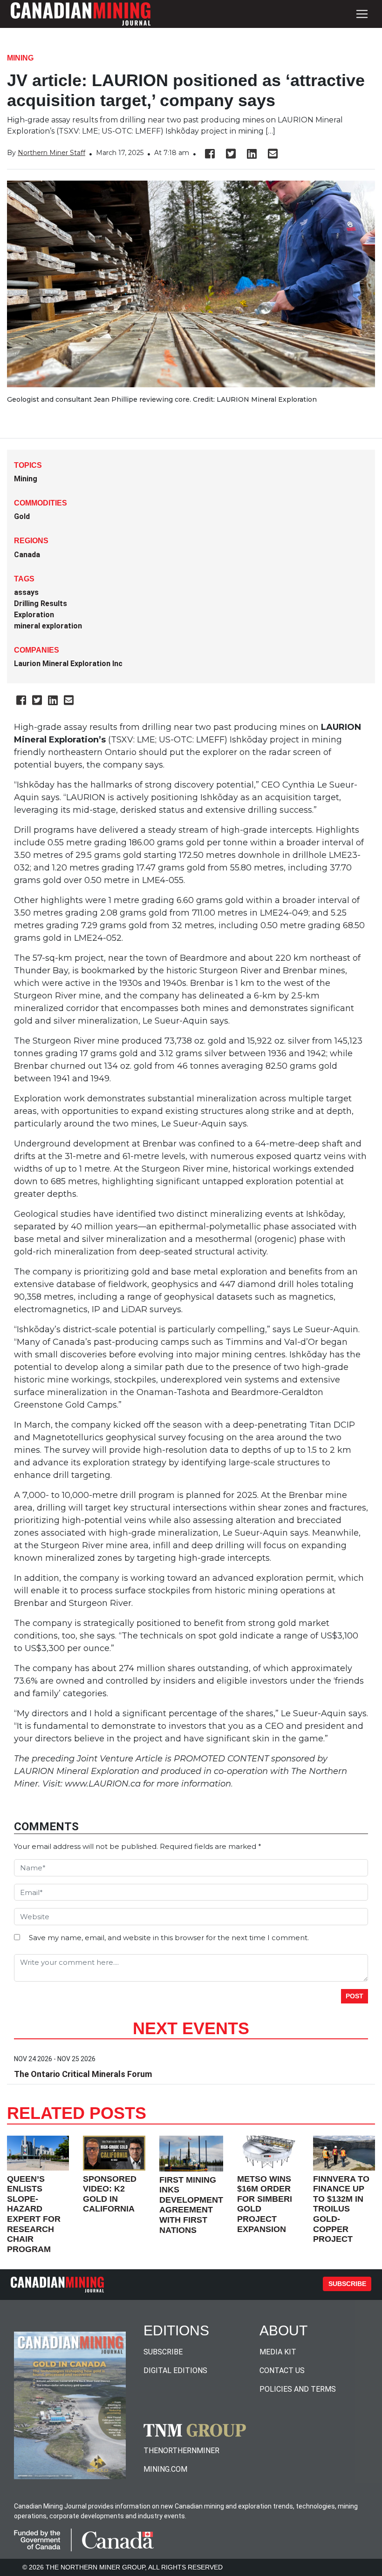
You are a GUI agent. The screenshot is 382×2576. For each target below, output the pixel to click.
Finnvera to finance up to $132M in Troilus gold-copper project (341, 2209)
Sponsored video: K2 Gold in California (110, 2194)
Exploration (34, 615)
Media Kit (278, 2352)
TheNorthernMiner (181, 2451)
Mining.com (165, 2469)
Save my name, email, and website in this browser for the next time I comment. (169, 1938)
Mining (20, 58)
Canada (27, 555)
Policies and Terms (298, 2389)
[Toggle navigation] (362, 14)
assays (26, 592)
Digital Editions (175, 2370)
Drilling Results (41, 604)
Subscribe (347, 2284)
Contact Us (282, 2370)
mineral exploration (48, 626)
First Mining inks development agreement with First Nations (191, 2205)
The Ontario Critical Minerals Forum (83, 2074)
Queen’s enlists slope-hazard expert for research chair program (34, 2214)
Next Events (191, 2028)
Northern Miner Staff (51, 153)
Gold (22, 516)
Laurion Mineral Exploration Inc (68, 664)
